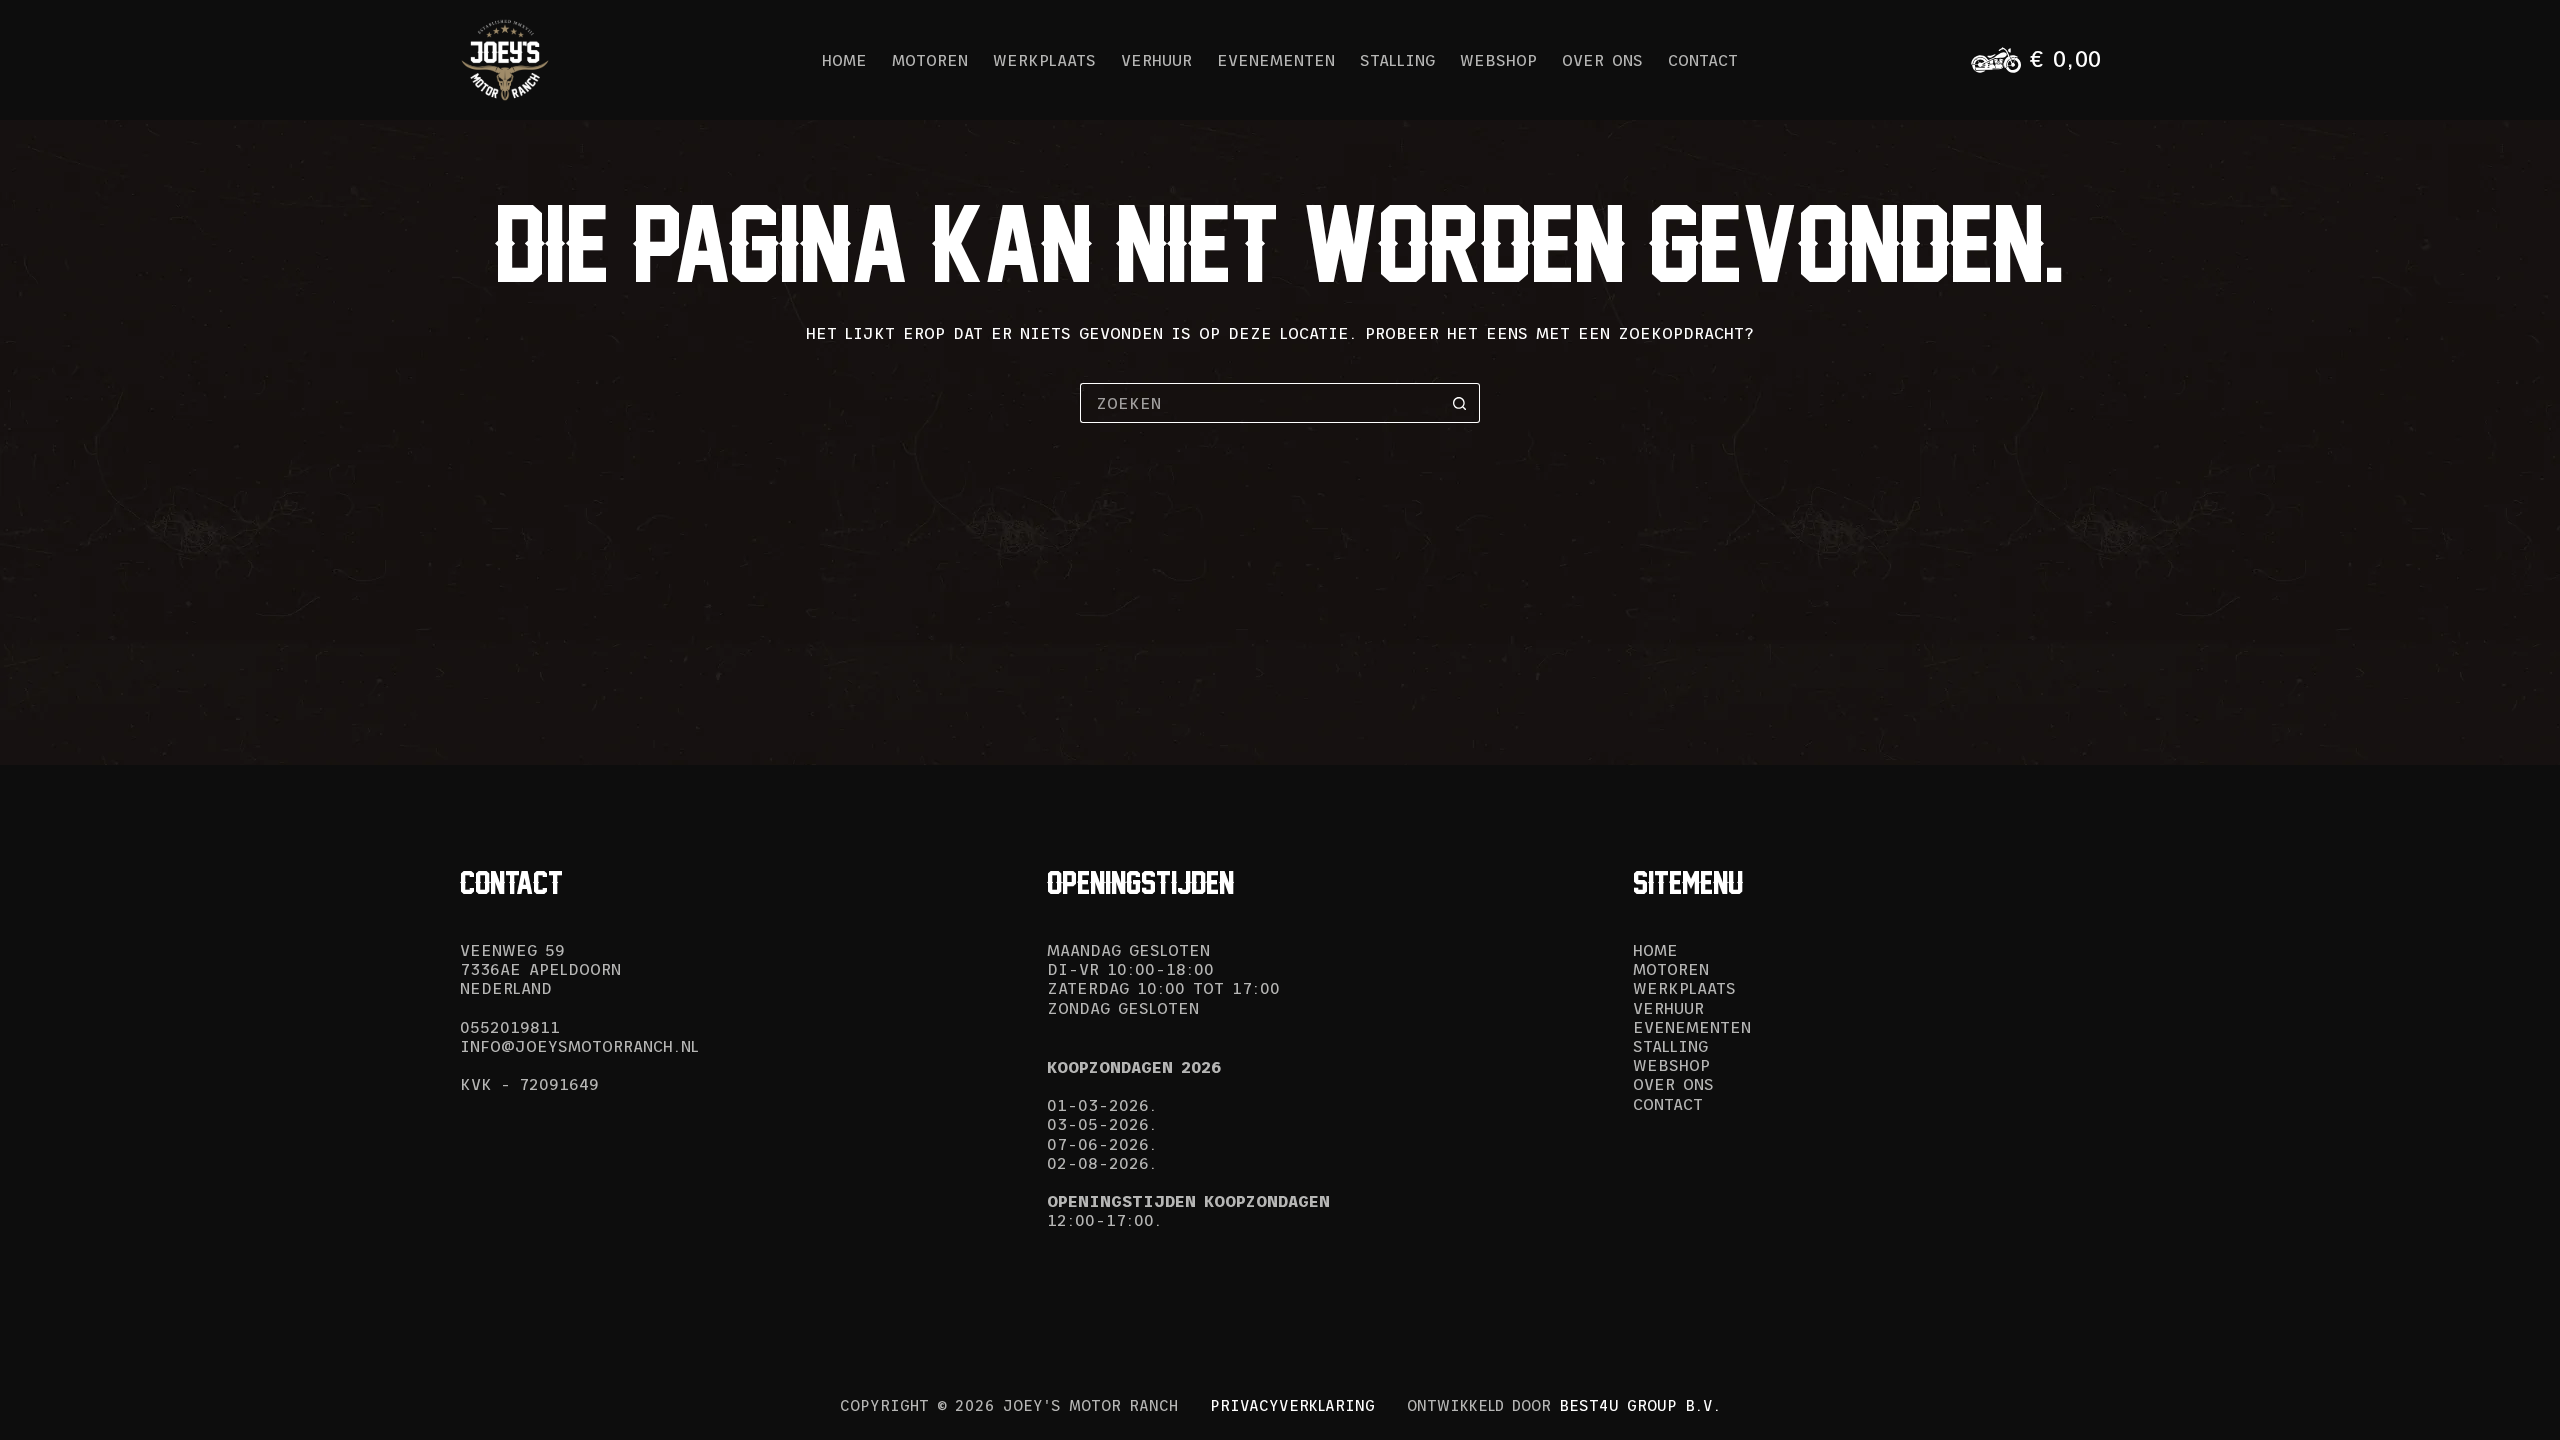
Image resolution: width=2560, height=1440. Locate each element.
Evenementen (1276, 60)
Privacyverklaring (1292, 1405)
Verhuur (1156, 60)
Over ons (1602, 60)
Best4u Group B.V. (1640, 1405)
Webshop (1498, 60)
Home (844, 60)
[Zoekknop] (1460, 403)
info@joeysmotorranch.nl (579, 1046)
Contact (1703, 60)
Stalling (1397, 60)
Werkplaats (1044, 60)
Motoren (930, 60)
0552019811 (510, 1027)
